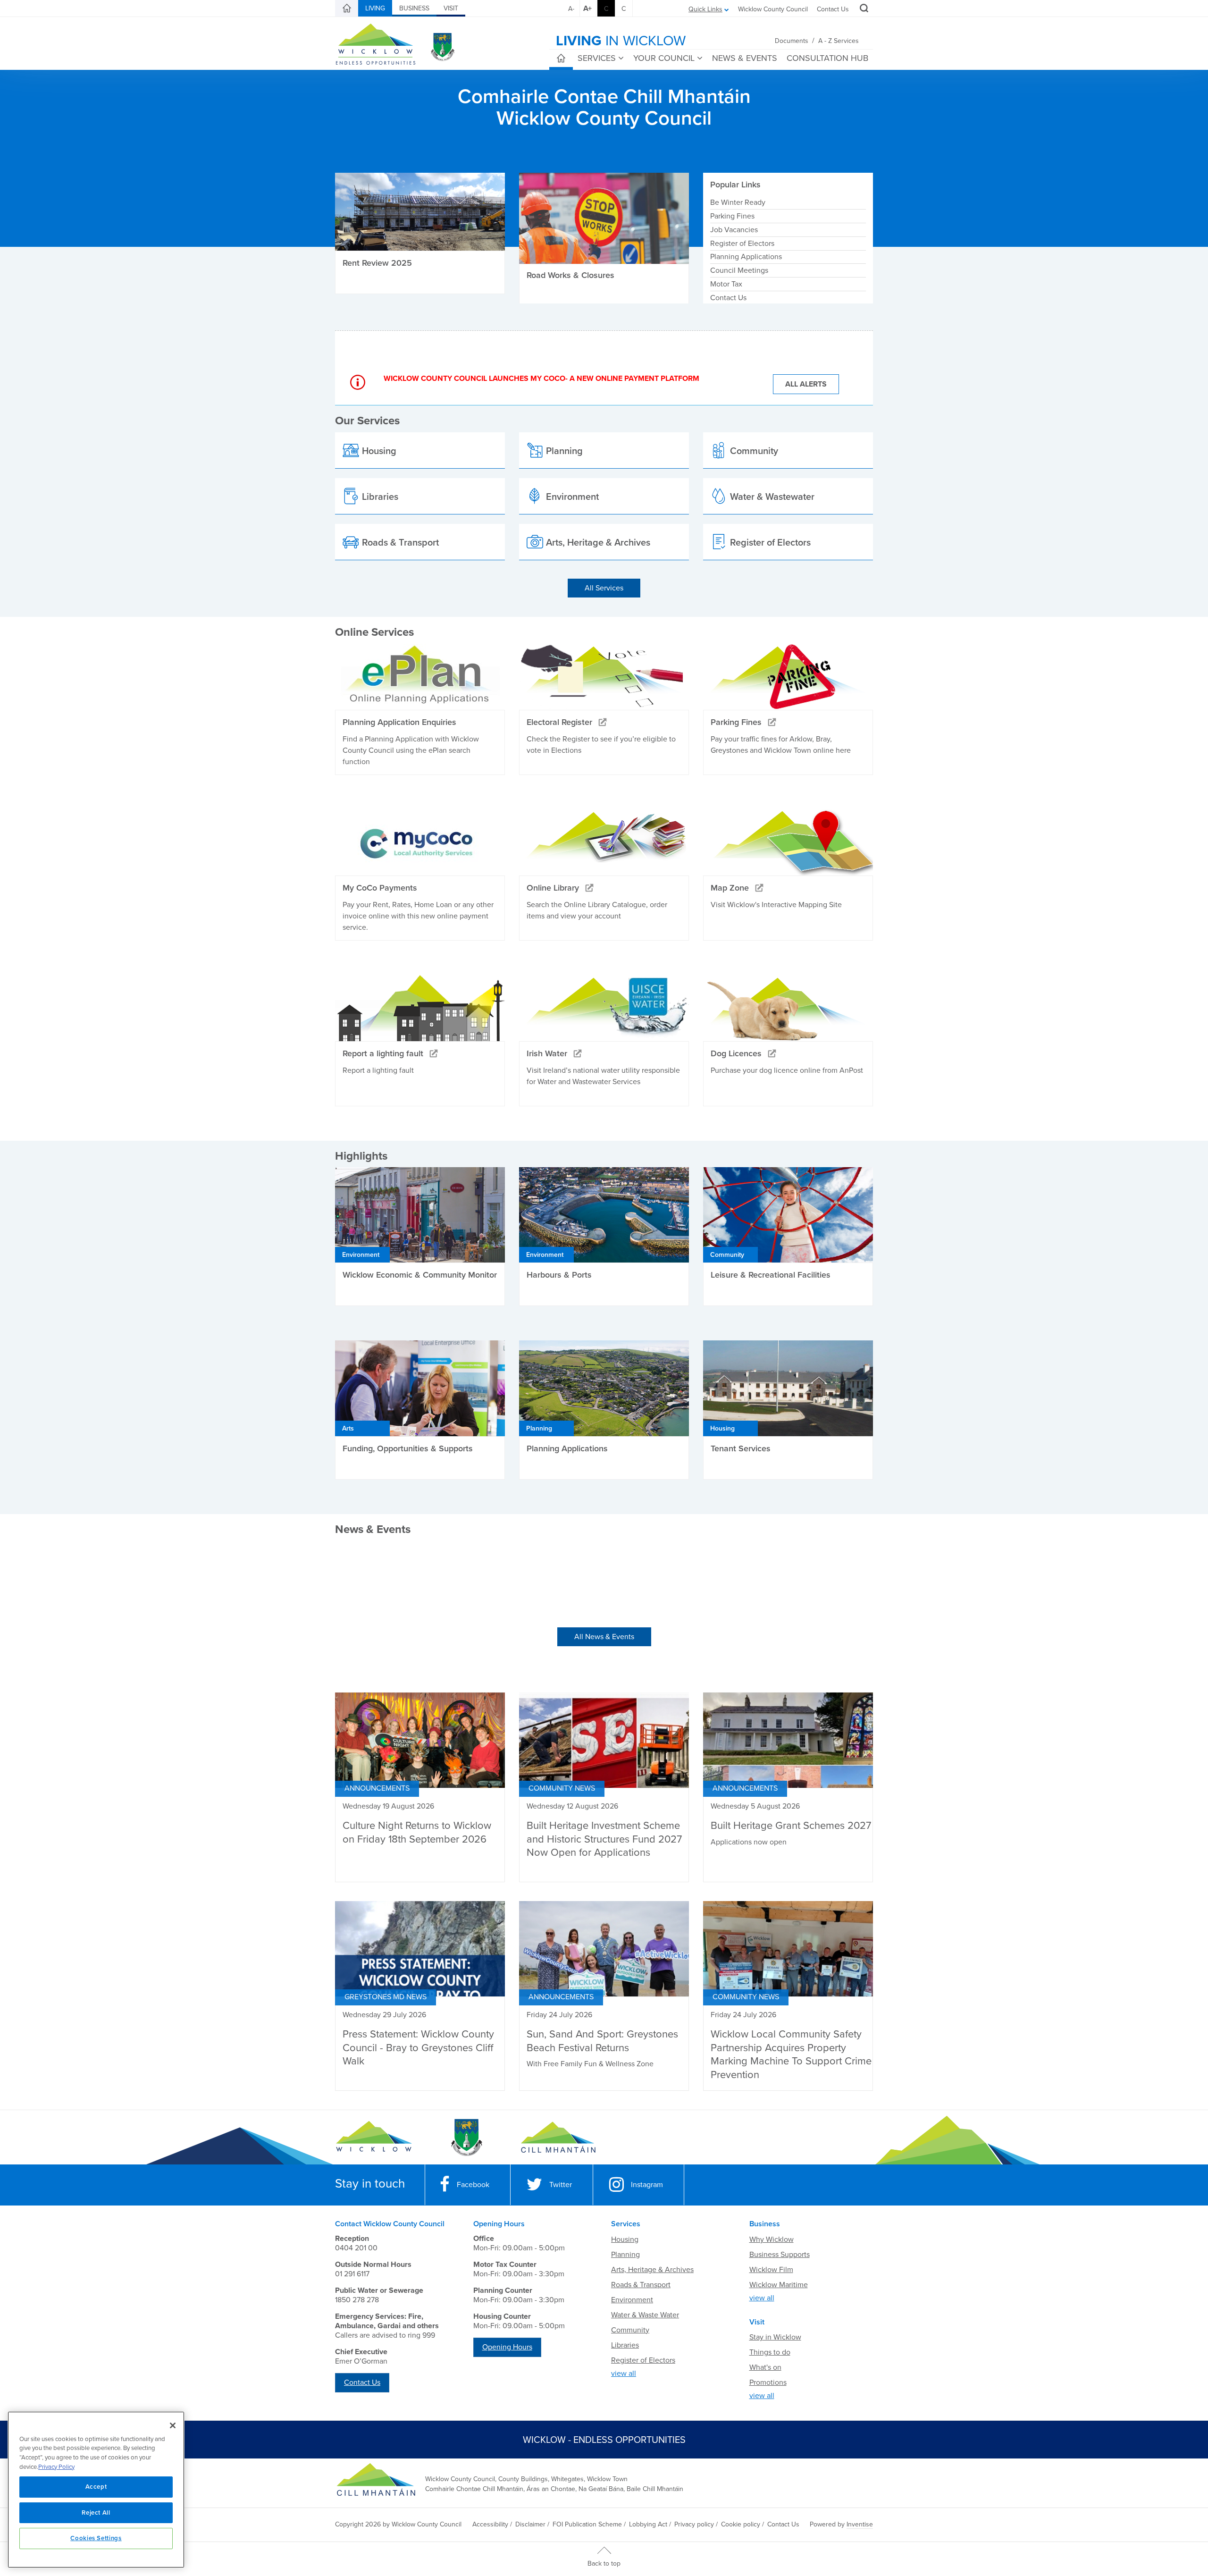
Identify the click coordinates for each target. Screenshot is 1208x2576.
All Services (604, 588)
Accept (96, 2487)
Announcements (377, 1788)
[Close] (173, 2425)
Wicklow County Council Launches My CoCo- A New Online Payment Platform (541, 379)
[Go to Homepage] (374, 2138)
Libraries (625, 2345)
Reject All (96, 2513)
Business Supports (780, 2255)
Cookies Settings (96, 2538)
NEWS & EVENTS (745, 58)
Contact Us (833, 9)
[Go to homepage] (558, 2138)
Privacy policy (694, 2524)
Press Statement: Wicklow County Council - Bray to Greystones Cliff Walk (418, 2048)
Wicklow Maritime (779, 2285)
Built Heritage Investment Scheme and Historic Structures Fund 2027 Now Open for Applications (604, 1839)
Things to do (770, 2352)
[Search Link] (863, 9)
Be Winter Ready (738, 202)
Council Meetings (739, 270)
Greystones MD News (386, 1997)
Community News (562, 1788)
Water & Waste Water (645, 2315)
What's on (765, 2367)
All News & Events (604, 1637)
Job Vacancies (734, 230)
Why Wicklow (772, 2239)
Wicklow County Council (773, 9)
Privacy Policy (56, 2467)
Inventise (860, 2524)
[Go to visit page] (466, 2138)
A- (571, 9)
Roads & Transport (641, 2285)
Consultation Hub (827, 58)
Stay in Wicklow (775, 2337)
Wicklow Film (771, 2270)
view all (624, 2374)
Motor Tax (726, 284)
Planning (625, 2255)
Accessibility (490, 2524)
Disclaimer (530, 2524)
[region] (96, 2490)
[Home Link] (347, 8)
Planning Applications (746, 257)
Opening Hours (507, 2347)
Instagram (647, 2185)
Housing (625, 2239)
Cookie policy (741, 2524)
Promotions (768, 2382)
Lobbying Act (648, 2524)
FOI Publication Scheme (587, 2524)
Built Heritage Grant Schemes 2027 (791, 1826)
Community (630, 2330)
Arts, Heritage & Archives (652, 2270)
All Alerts (806, 384)
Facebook (473, 2185)
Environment (632, 2300)
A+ (587, 8)
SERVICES (597, 58)
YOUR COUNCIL (664, 58)
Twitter (561, 2185)
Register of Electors (742, 244)
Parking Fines (732, 216)
